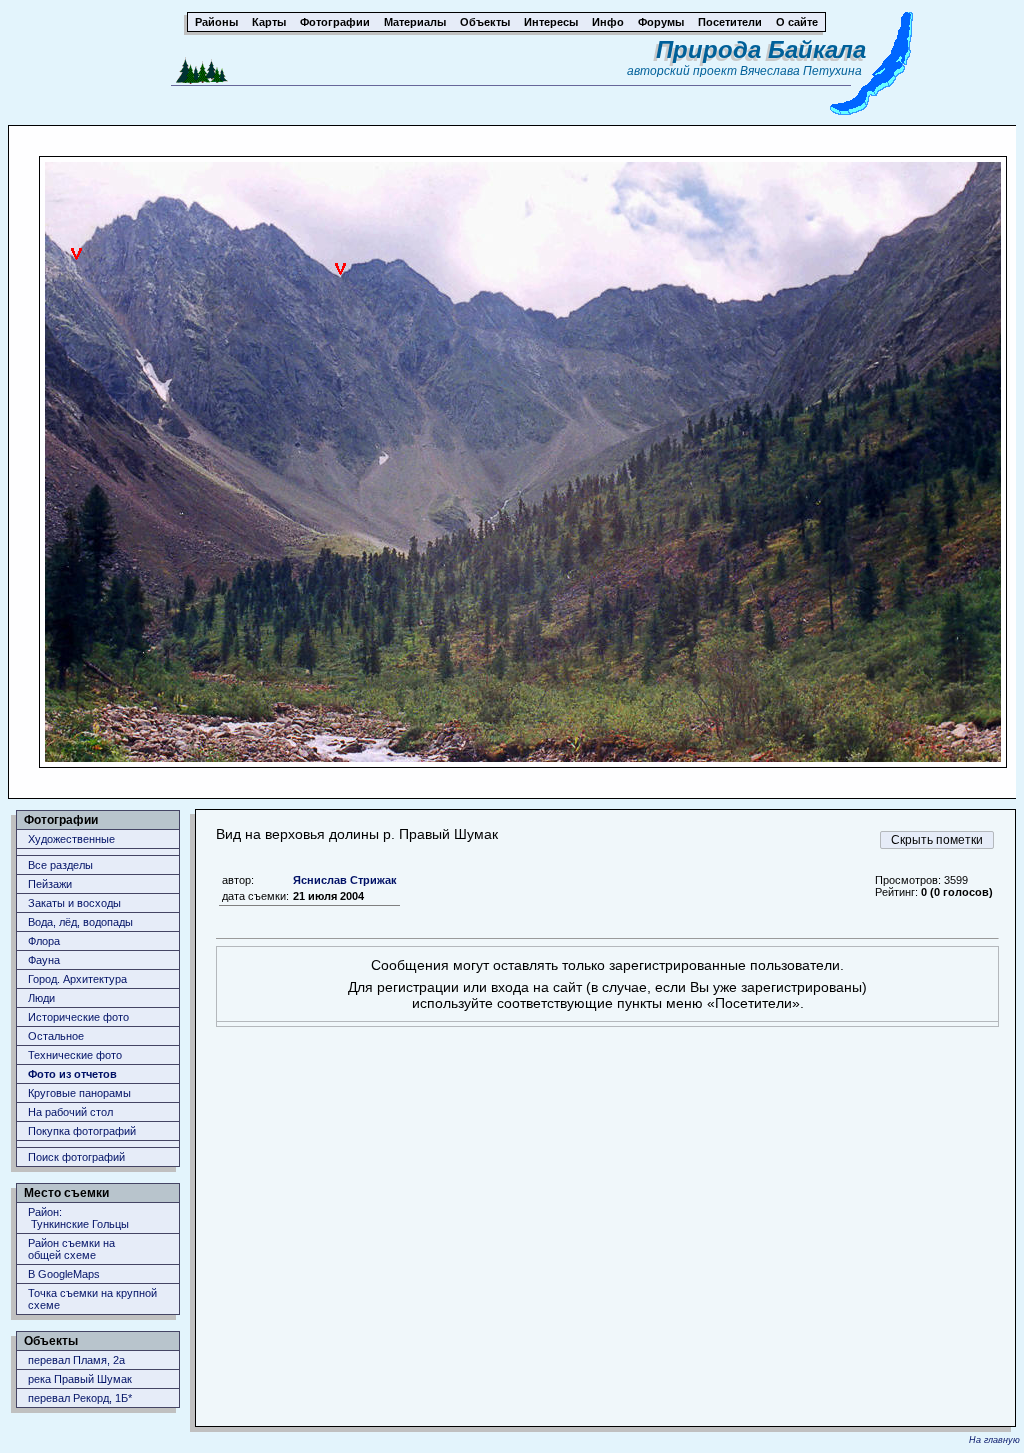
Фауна (44, 960)
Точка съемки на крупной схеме (92, 1299)
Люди (41, 998)
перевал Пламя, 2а (76, 1360)
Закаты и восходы (74, 903)
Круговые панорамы (79, 1093)
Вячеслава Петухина (801, 71)
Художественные (71, 839)
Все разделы (60, 865)
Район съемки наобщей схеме (71, 1249)
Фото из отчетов (72, 1074)
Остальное (56, 1036)
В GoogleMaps (64, 1274)
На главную (994, 1440)
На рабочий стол (70, 1112)
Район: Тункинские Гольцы (78, 1218)
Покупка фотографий (82, 1131)
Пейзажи (50, 884)
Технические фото (75, 1055)
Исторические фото (78, 1017)
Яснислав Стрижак (345, 880)
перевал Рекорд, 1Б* (80, 1398)
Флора (44, 941)
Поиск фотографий (76, 1157)
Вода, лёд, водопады (80, 922)
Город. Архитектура (77, 979)
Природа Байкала (761, 49)
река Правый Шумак (80, 1379)
